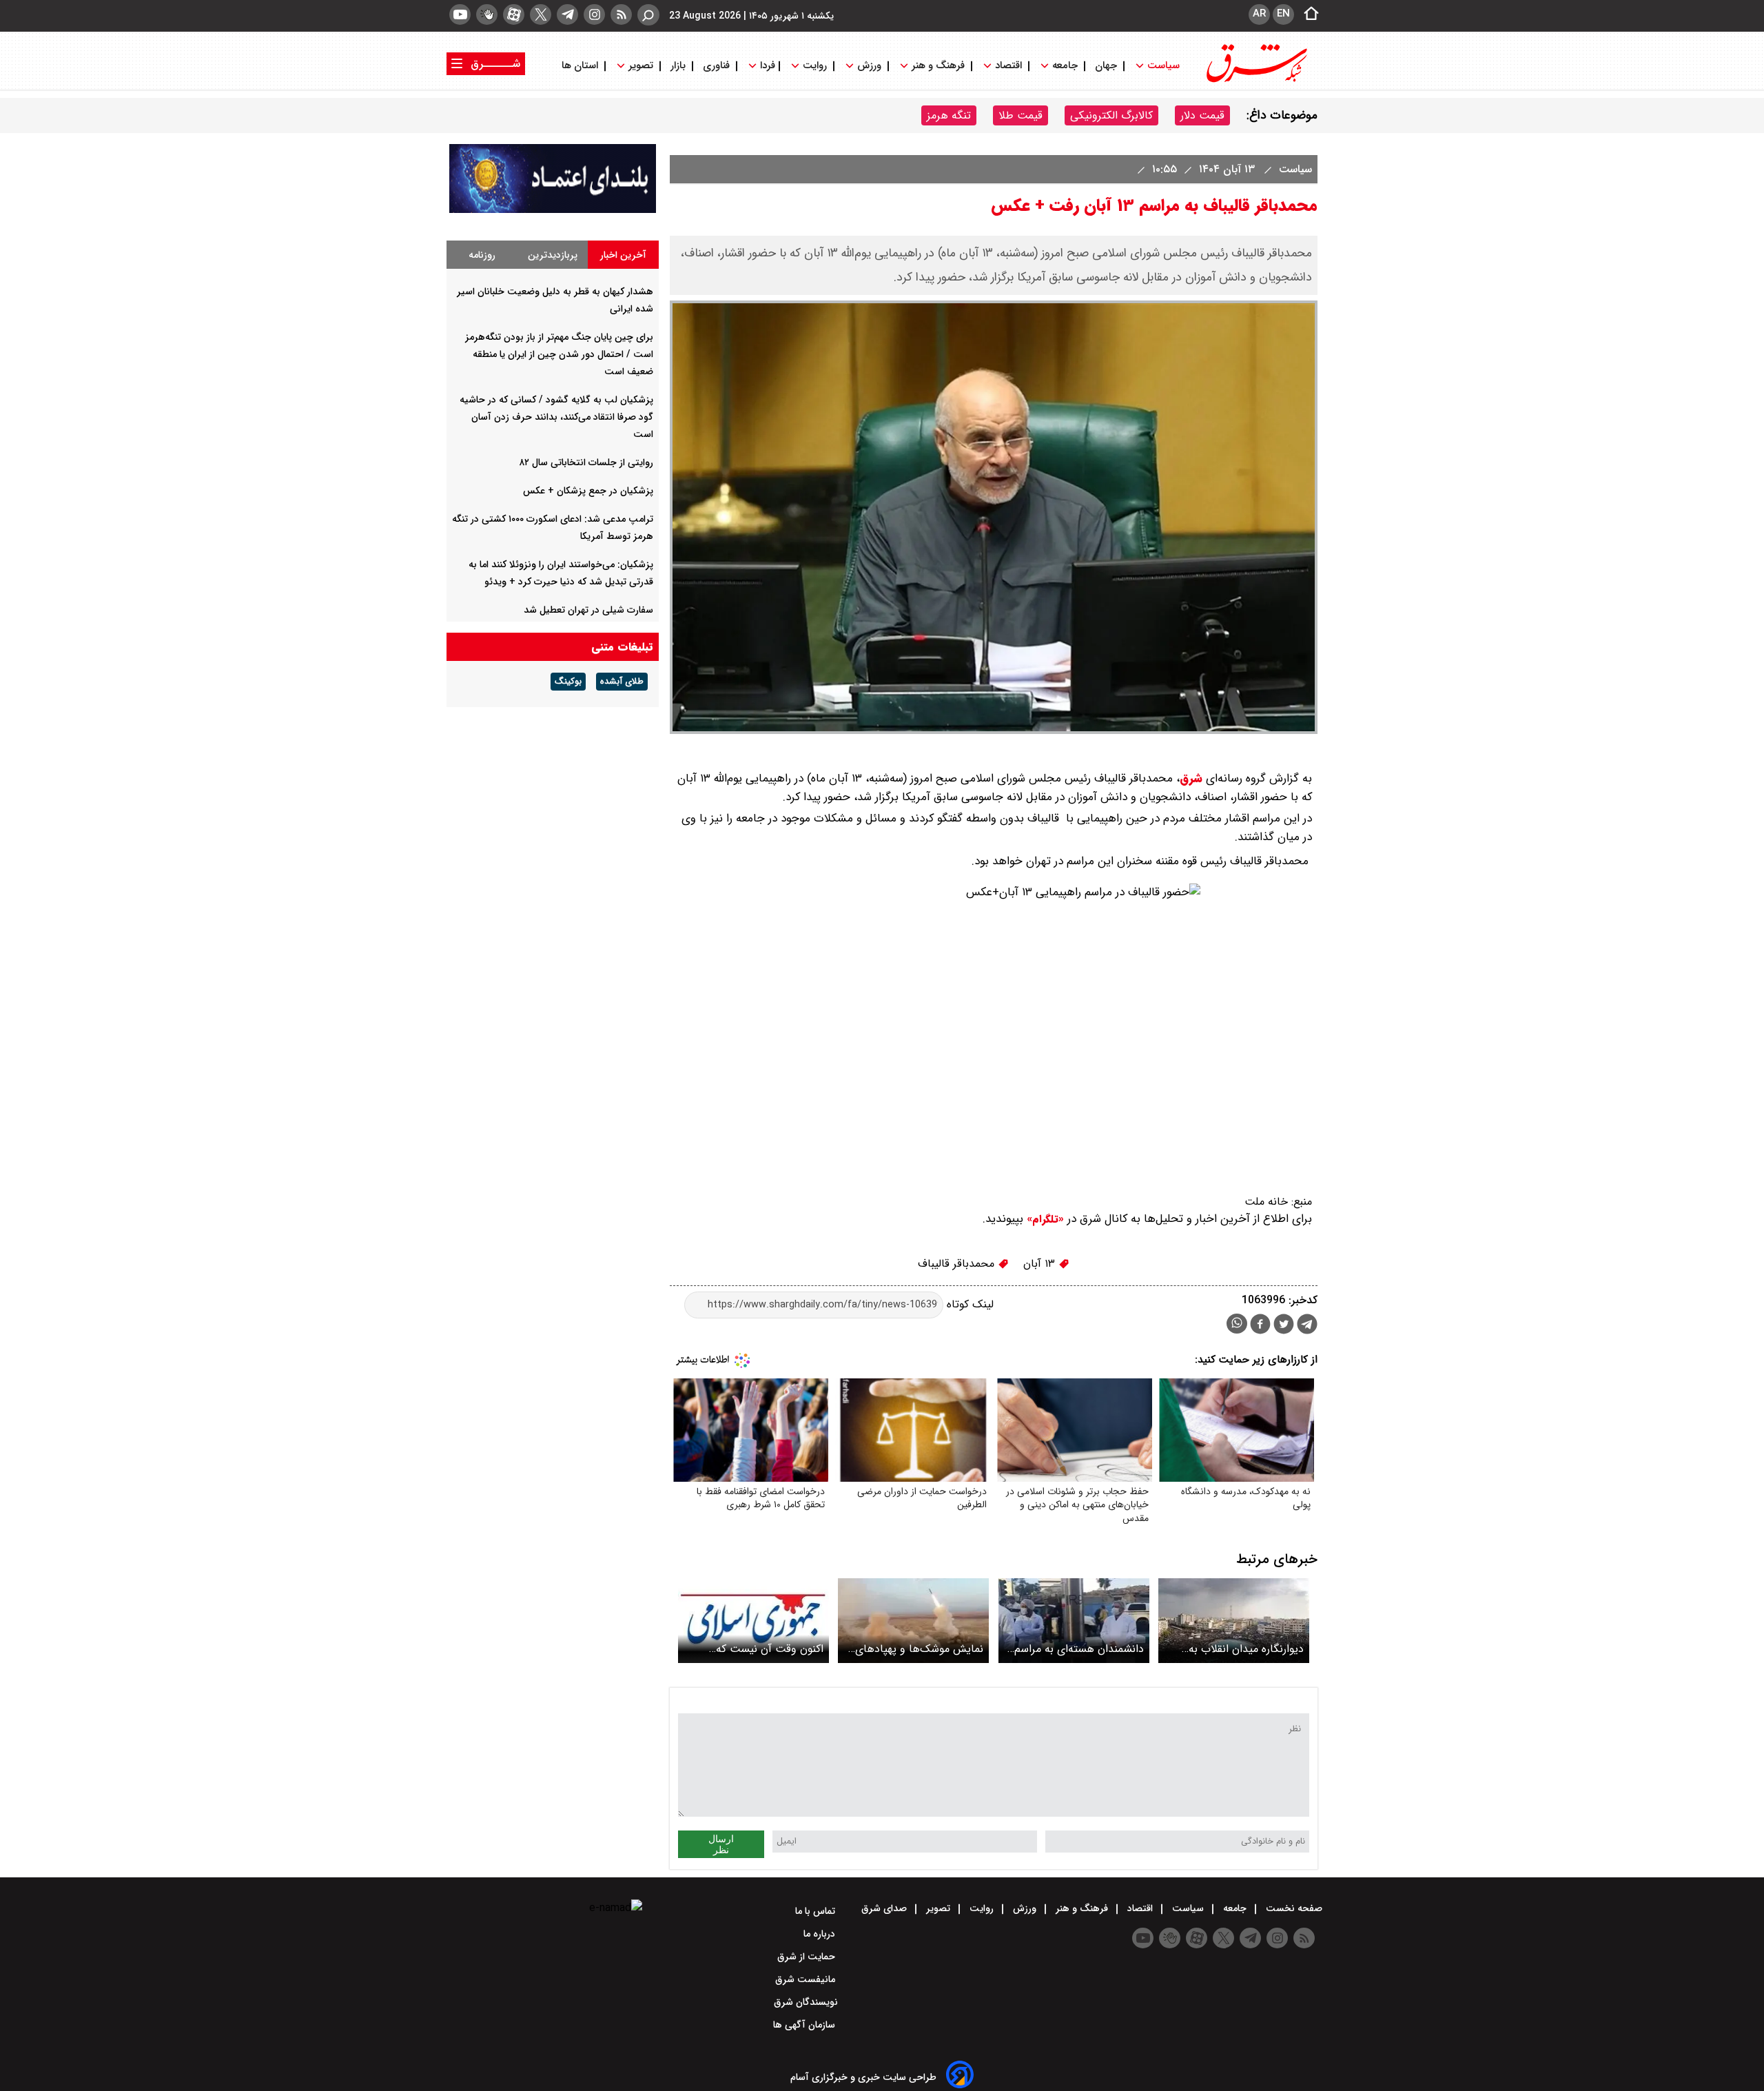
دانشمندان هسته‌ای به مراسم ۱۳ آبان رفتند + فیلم (1079, 1649)
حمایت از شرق (808, 1957)
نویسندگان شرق (806, 2002)
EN (1283, 14)
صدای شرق (885, 1908)
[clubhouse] (487, 14)
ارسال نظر (721, 1844)
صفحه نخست (1293, 1908)
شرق (1191, 778)
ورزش (869, 66)
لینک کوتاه (968, 1304)
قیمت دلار (1202, 115)
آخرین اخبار (623, 255)
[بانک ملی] (553, 210)
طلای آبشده (622, 682)
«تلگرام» (1044, 1219)
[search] (648, 15)
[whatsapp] (1237, 1324)
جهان (1106, 66)
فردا (766, 66)
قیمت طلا (1021, 115)
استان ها (581, 66)
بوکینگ (568, 682)
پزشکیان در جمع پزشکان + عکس (588, 491)
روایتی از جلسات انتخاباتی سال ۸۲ (586, 462)
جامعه (1065, 66)
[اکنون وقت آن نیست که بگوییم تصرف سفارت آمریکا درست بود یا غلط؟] (753, 1621)
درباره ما (821, 1934)
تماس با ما (817, 1911)
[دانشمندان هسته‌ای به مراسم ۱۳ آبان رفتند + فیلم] (1074, 1621)
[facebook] (1260, 1326)
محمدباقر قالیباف (958, 1264)
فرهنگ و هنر (938, 66)
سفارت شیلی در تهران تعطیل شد (588, 610)
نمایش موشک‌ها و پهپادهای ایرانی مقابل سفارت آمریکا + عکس (919, 1649)
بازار (678, 66)
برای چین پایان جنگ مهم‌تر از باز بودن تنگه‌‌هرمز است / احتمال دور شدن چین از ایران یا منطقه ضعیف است (559, 354)
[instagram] (594, 14)
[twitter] (541, 14)
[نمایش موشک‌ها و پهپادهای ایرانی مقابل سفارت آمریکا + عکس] (913, 1621)
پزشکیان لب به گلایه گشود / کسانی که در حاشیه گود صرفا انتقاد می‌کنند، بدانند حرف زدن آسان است (556, 417)
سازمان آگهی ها (806, 2025)
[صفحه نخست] (1307, 14)
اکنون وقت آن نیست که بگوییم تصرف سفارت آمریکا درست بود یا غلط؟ (761, 1649)
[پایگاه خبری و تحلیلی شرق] (1255, 81)
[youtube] (460, 14)
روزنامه (482, 255)
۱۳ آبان (1041, 1264)
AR (1259, 14)
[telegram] (567, 14)
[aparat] (514, 14)
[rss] (621, 14)
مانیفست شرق (807, 1979)
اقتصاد (1008, 66)
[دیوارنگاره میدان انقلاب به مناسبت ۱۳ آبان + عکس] (1234, 1621)
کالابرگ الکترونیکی (1111, 115)
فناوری (716, 66)
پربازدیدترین (553, 255)
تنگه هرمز (949, 115)
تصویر (641, 66)
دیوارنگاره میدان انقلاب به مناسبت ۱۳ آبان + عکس (1246, 1649)
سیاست (1163, 66)
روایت (815, 66)
